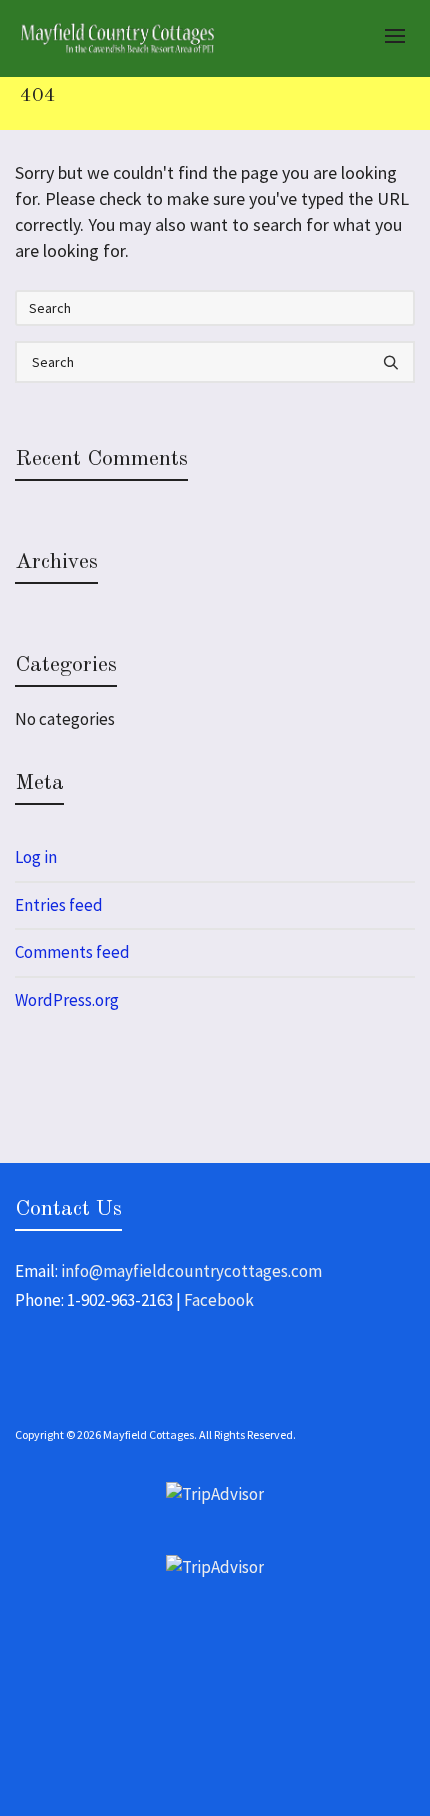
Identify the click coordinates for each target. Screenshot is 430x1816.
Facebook (219, 1300)
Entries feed (59, 905)
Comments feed (72, 952)
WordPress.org (67, 1000)
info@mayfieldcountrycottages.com (191, 1271)
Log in (36, 857)
